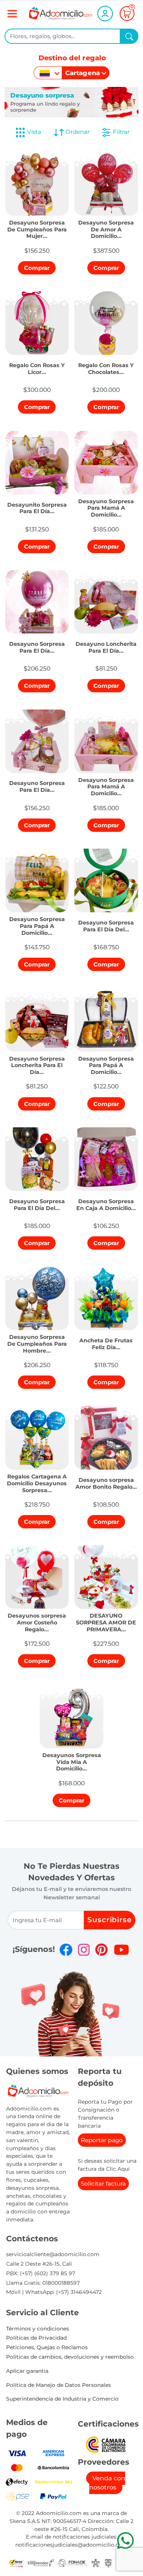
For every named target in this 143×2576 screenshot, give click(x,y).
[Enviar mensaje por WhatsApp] (125, 2540)
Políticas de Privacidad (36, 2338)
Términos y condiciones (38, 2329)
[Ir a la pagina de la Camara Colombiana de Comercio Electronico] (106, 2444)
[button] (37, 227)
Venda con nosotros (107, 2483)
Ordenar (77, 132)
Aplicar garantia (27, 2371)
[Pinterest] (101, 1950)
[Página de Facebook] (66, 1950)
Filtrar (121, 132)
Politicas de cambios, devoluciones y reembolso (70, 2357)
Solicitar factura (103, 2184)
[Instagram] (84, 1950)
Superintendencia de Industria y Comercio (62, 2399)
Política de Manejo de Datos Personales (59, 2385)
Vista (34, 132)
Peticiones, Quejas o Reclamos (47, 2347)
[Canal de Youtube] (121, 1950)
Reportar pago (102, 2140)
